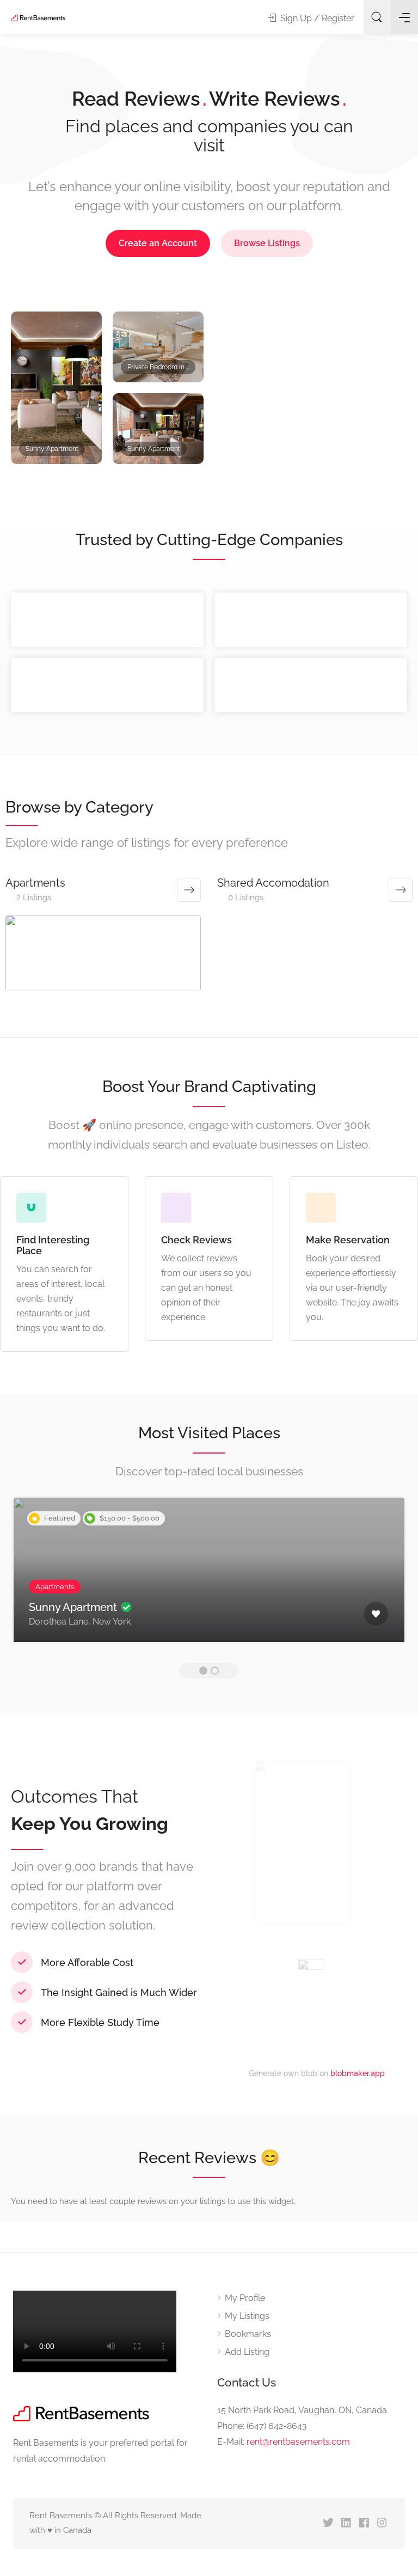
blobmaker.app (358, 2073)
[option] (107, 401)
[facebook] (364, 2523)
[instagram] (382, 2523)
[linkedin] (346, 2523)
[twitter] (328, 2523)
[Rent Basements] (38, 17)
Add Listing (247, 2352)
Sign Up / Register (316, 18)
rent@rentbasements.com (298, 2442)
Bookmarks (248, 2334)
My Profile (245, 2298)
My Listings (247, 2316)
